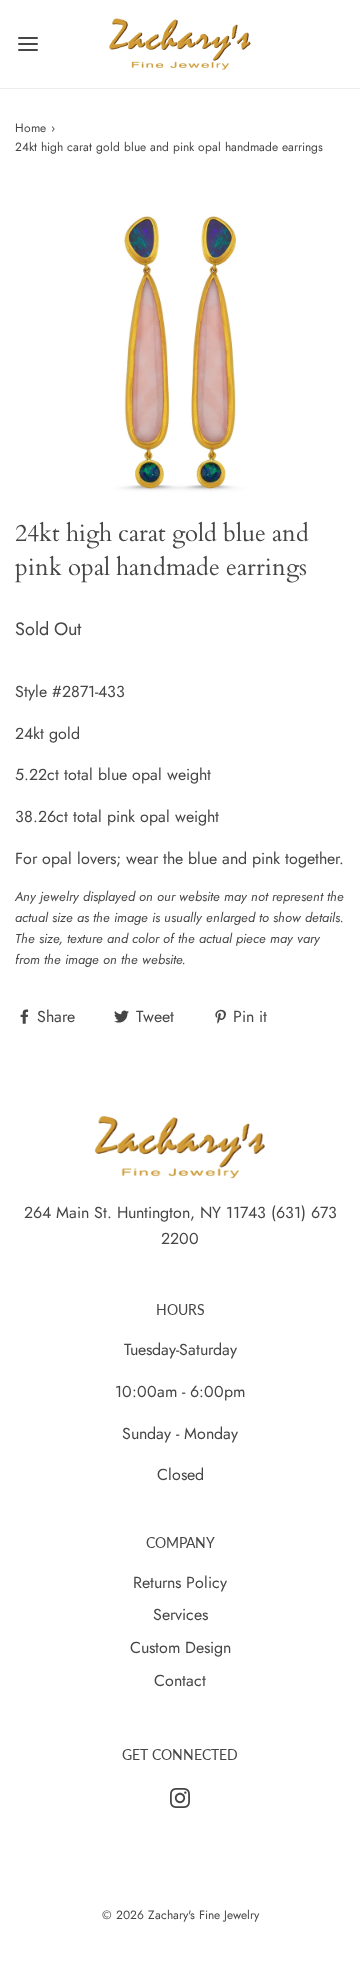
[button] (180, 352)
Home (30, 128)
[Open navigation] (27, 44)
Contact (180, 1680)
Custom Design (180, 1647)
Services (180, 1614)
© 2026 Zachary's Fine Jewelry (180, 1915)
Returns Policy (180, 1582)
